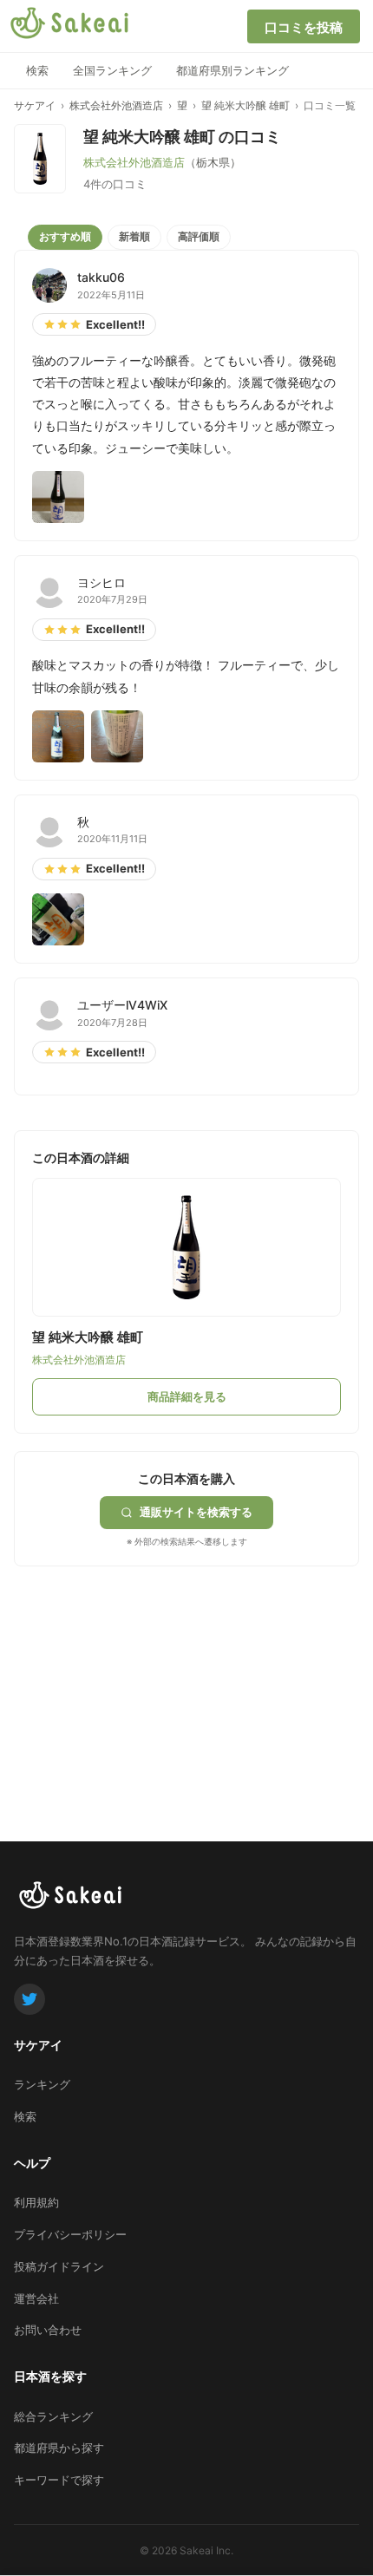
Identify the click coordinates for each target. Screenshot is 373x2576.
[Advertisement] (144, 1675)
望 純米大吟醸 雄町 (245, 105)
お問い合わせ (48, 2330)
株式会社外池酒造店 (116, 105)
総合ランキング (53, 2416)
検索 (37, 70)
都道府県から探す (59, 2448)
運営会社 (36, 2298)
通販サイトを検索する (196, 1512)
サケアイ (35, 105)
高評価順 (199, 236)
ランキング (42, 2084)
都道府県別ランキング (232, 70)
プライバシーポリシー (70, 2234)
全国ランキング (112, 70)
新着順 (134, 236)
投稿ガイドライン (59, 2266)
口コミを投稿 (304, 27)
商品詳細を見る (187, 1396)
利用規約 (36, 2202)
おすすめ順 (65, 236)
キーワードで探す (59, 2480)
